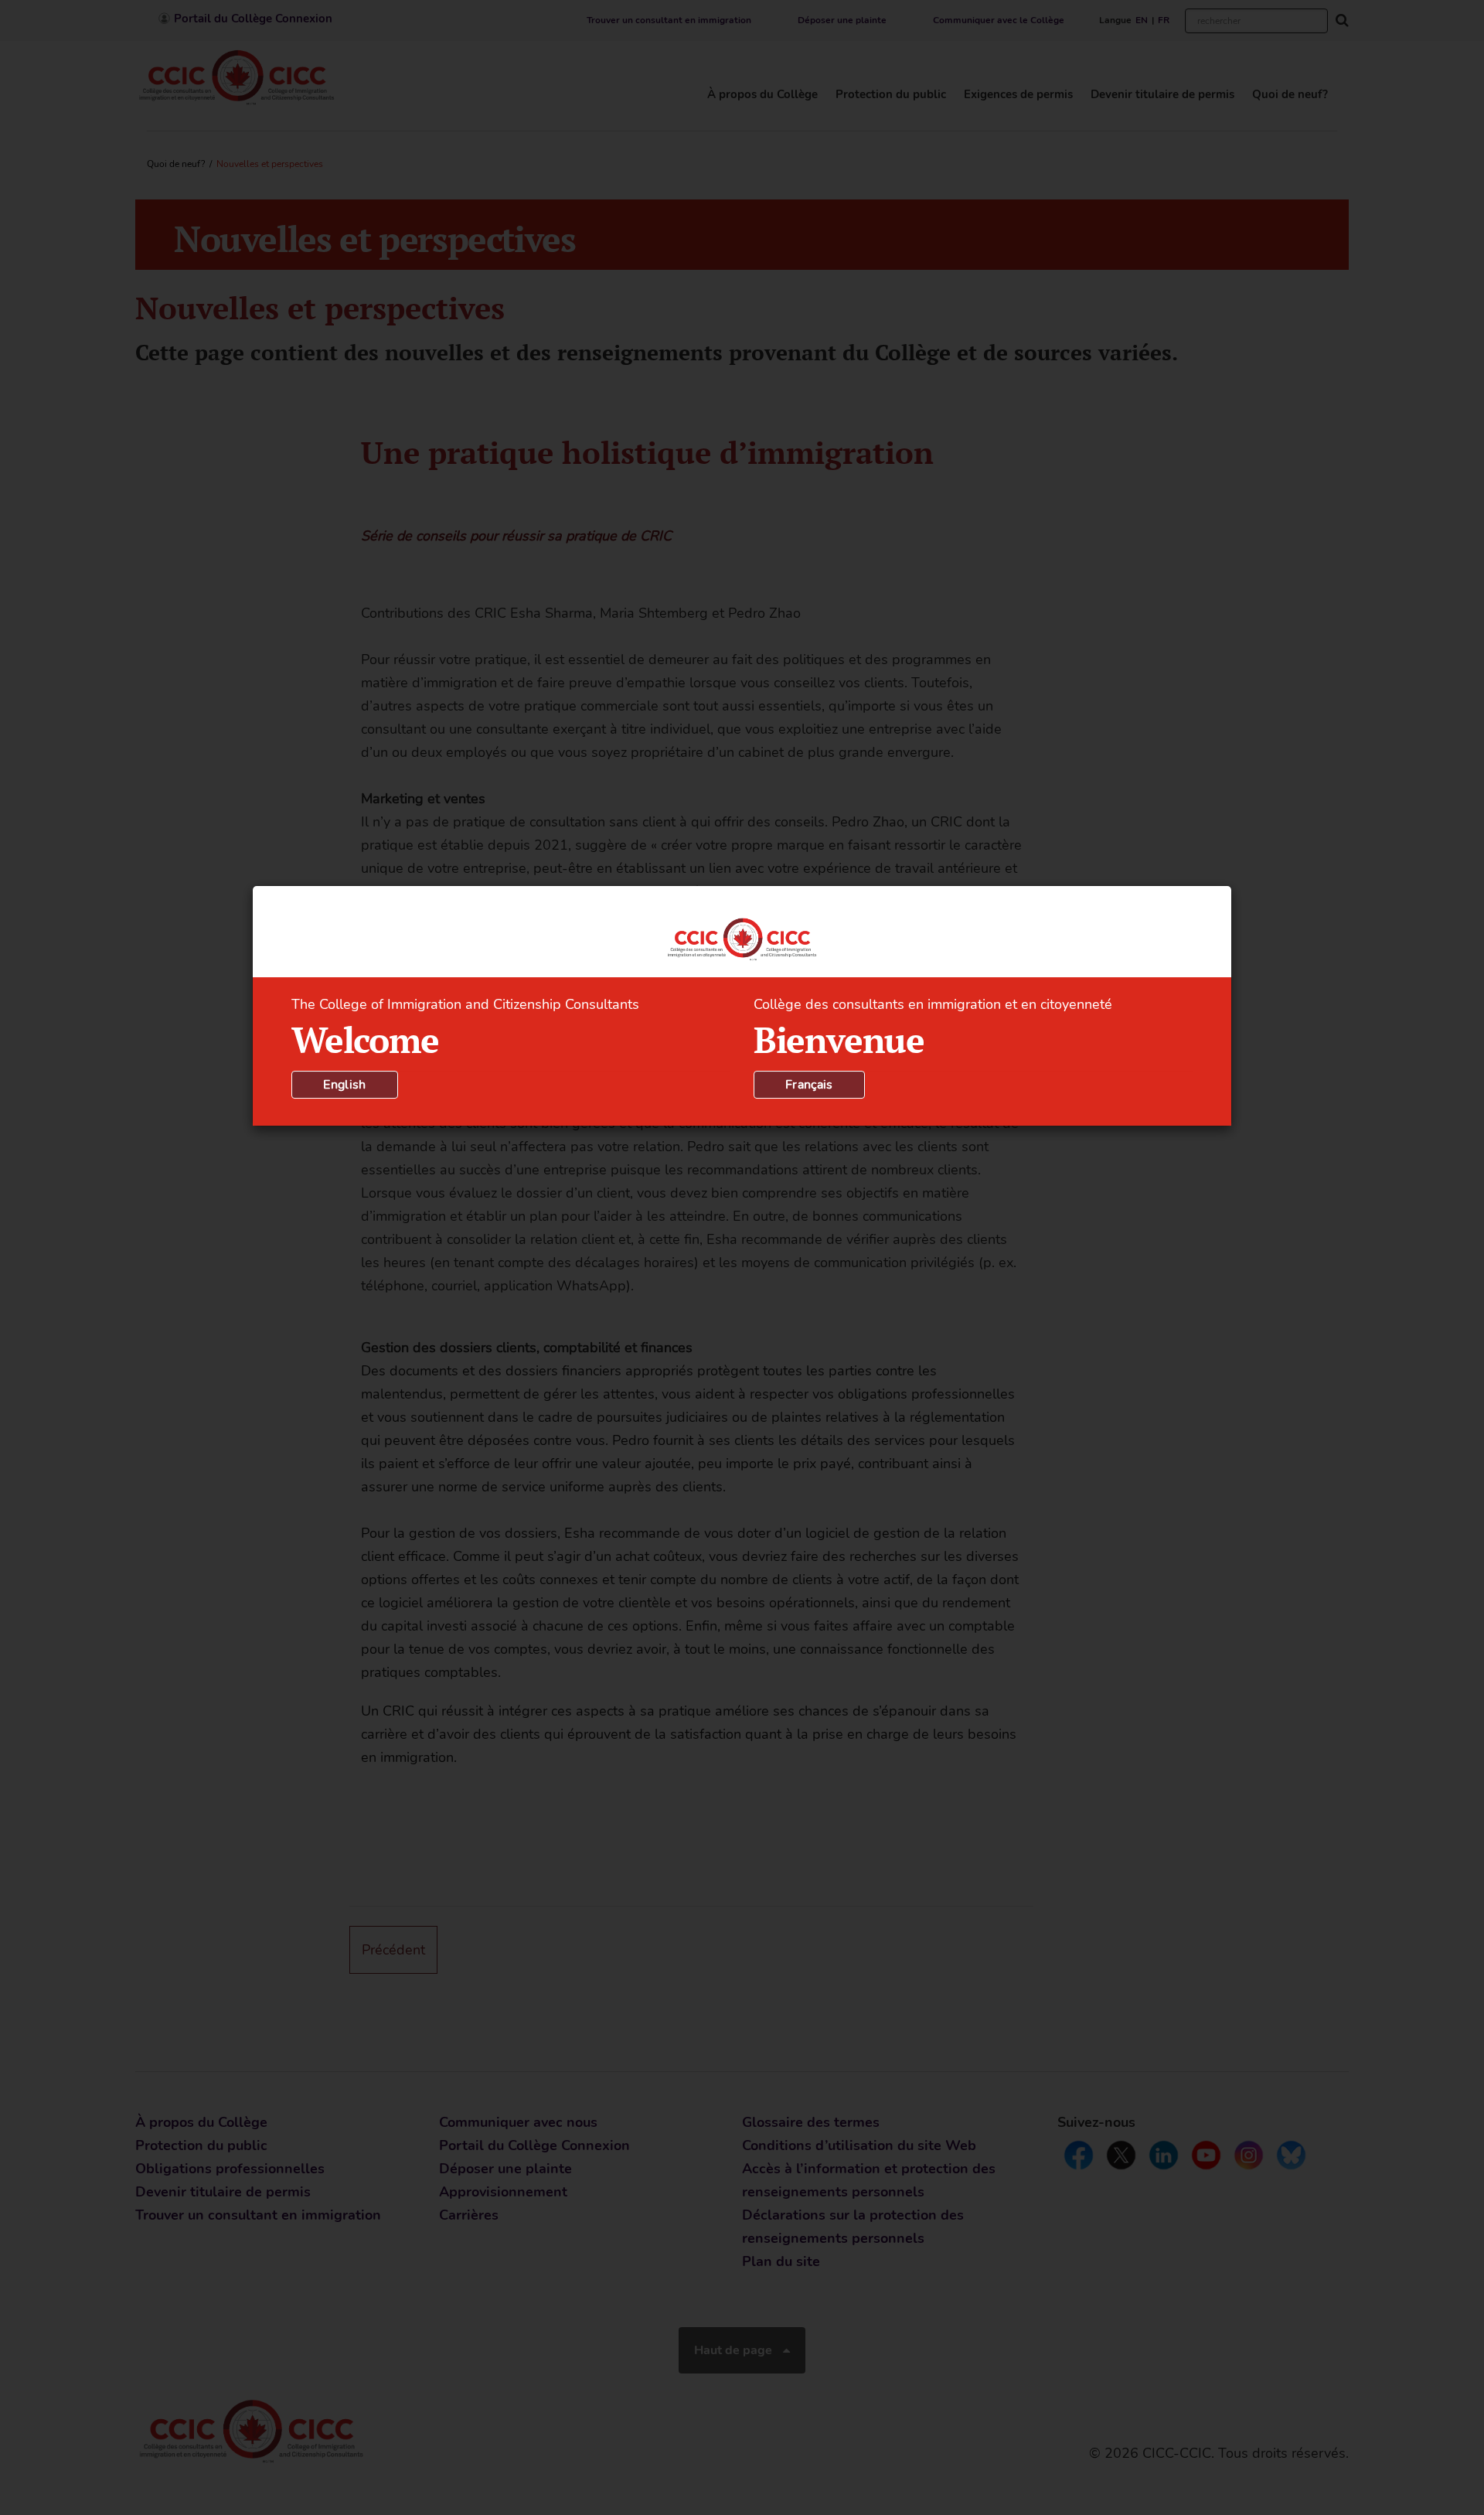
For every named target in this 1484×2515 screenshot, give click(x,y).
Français (809, 1085)
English (344, 1085)
